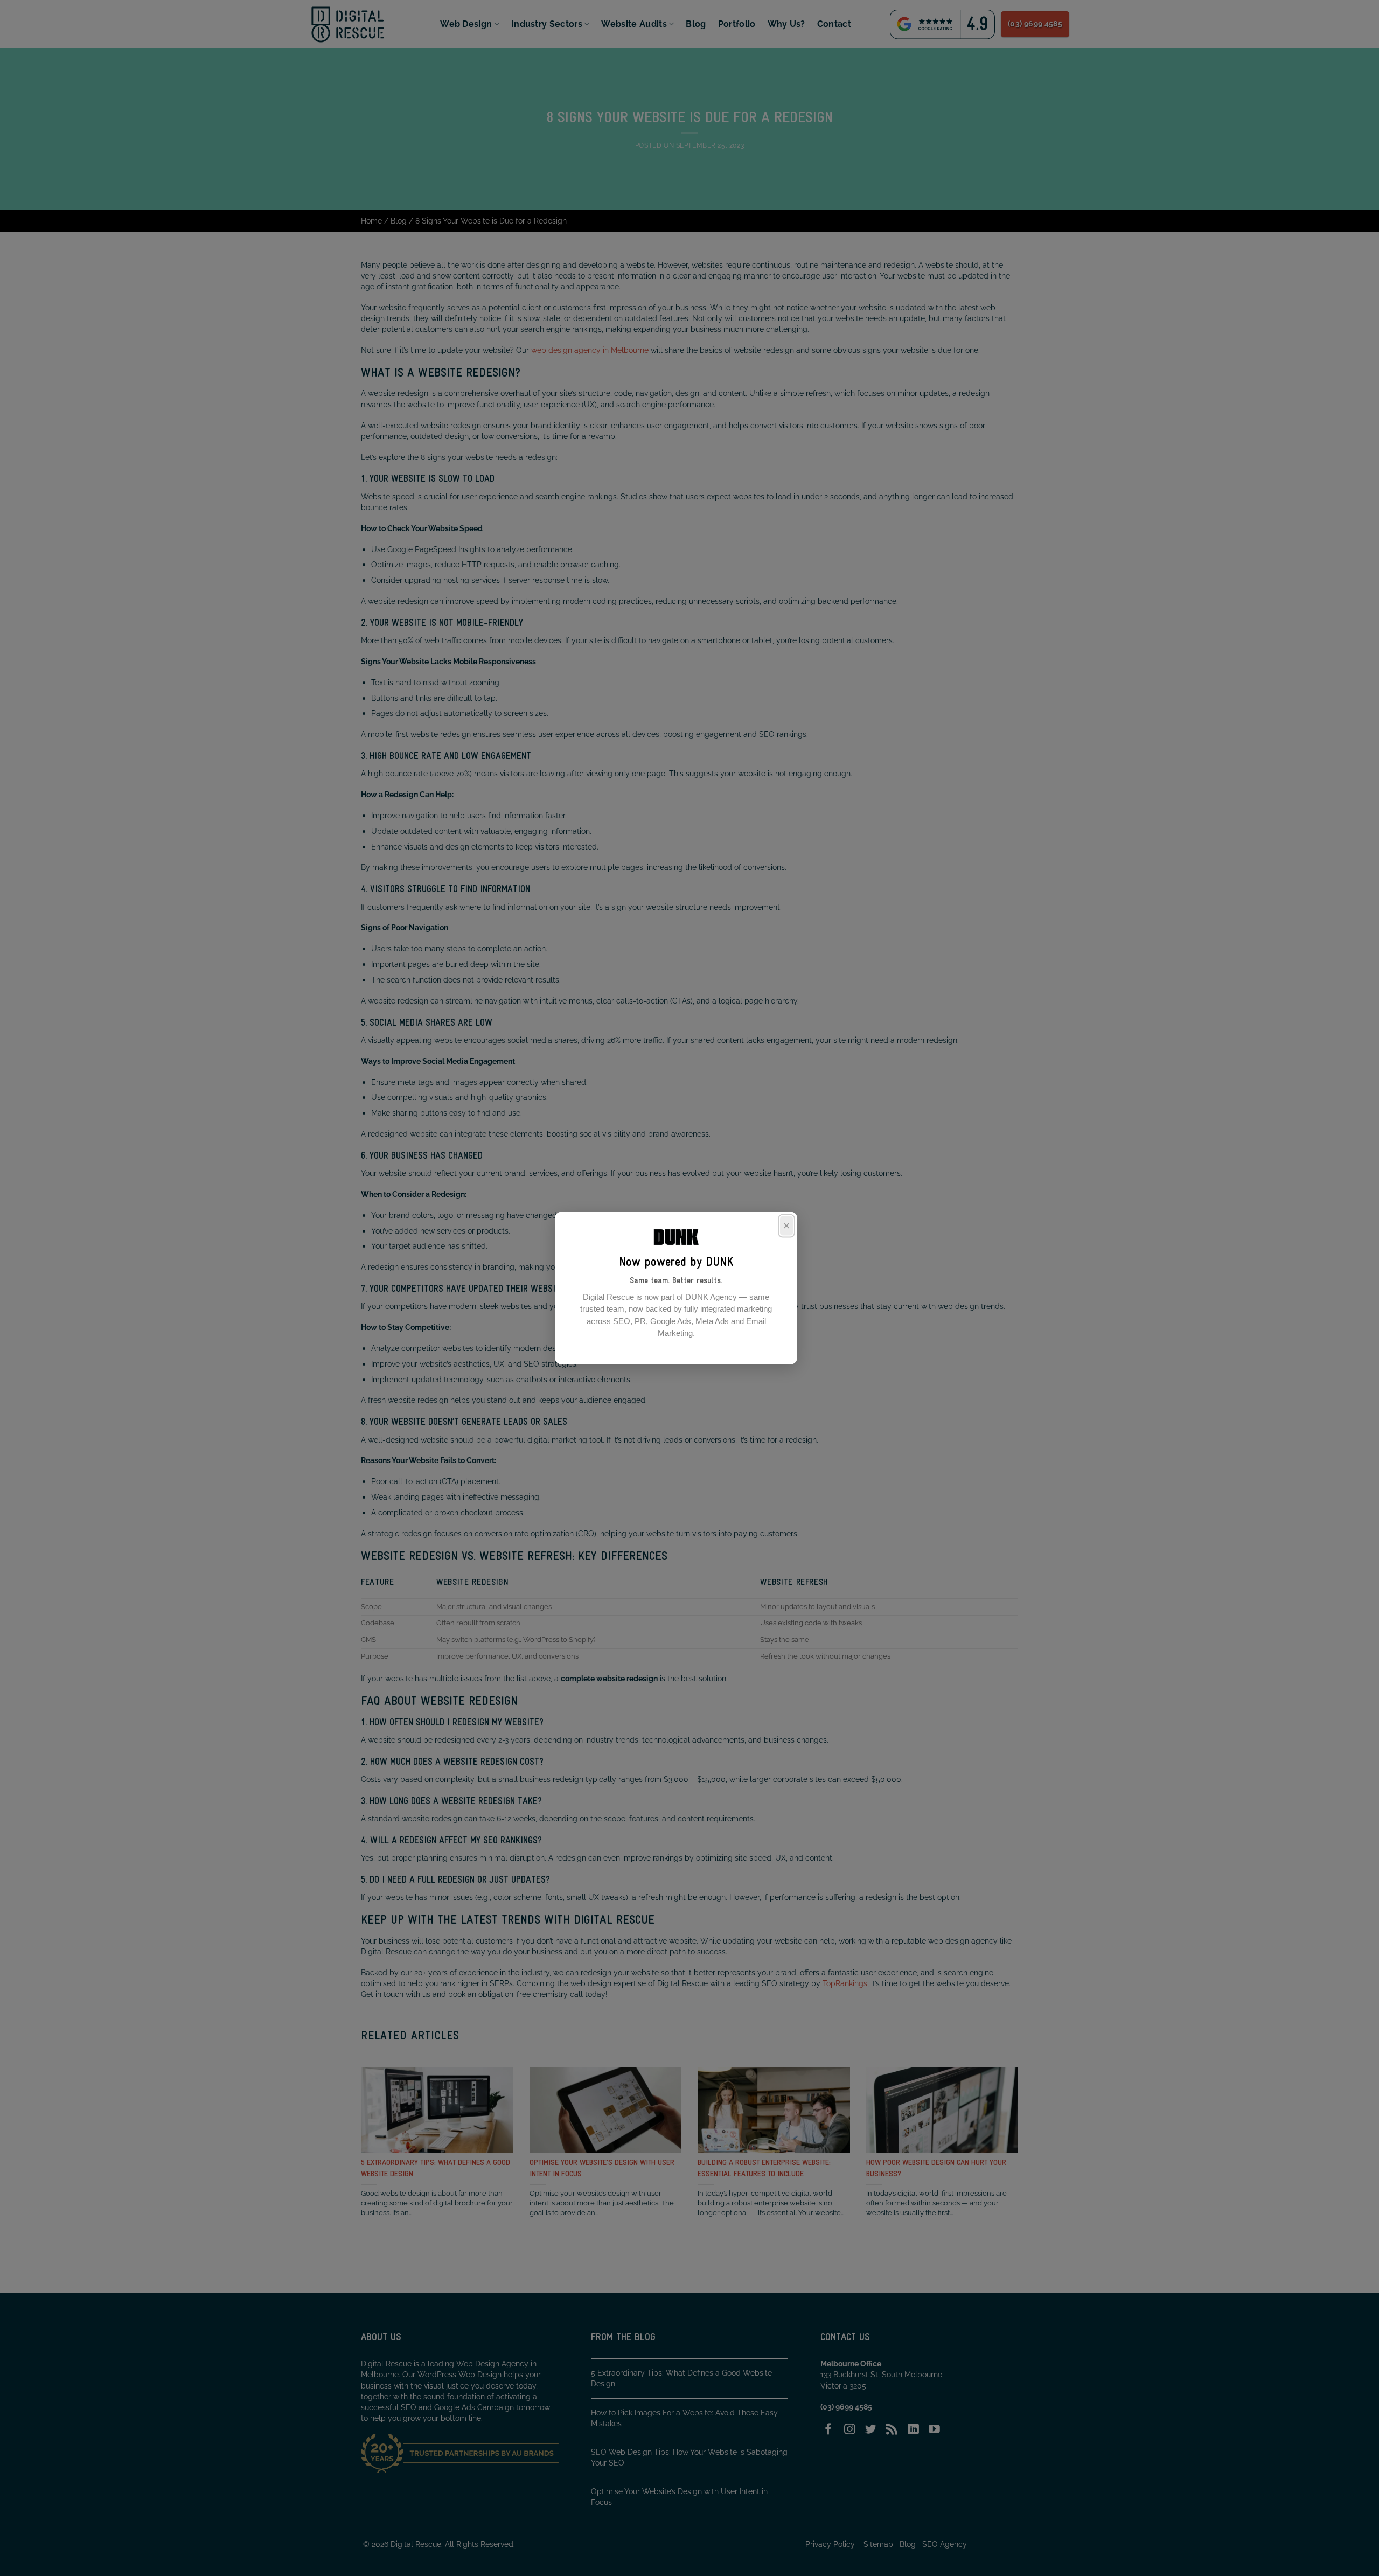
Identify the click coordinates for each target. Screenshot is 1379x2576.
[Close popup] (786, 1226)
